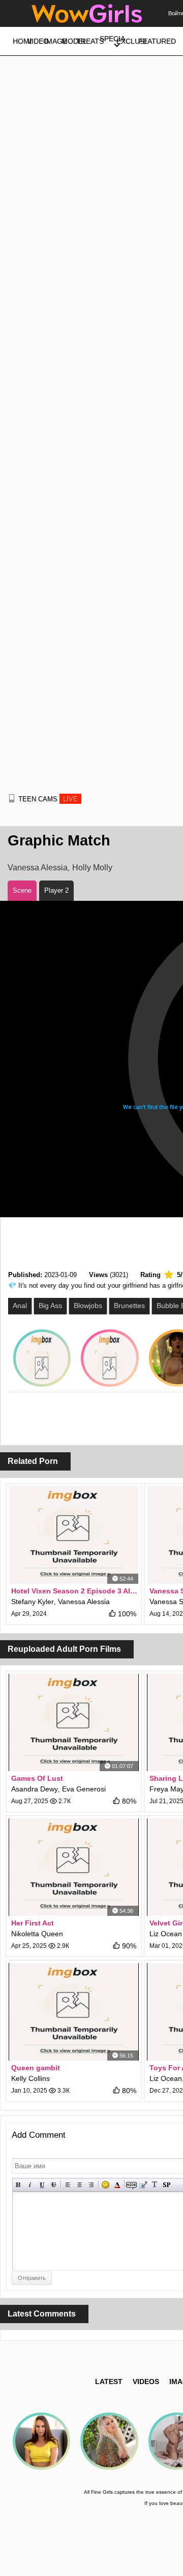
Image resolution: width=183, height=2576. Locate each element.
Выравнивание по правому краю (91, 2185)
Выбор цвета (117, 2185)
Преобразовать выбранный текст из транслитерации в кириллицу (155, 2185)
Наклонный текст (30, 2185)
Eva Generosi (84, 1789)
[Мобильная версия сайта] (12, 798)
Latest (109, 2382)
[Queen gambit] (74, 2012)
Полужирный (19, 2185)
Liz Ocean (166, 1934)
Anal (20, 1306)
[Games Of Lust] (74, 1722)
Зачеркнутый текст (54, 2185)
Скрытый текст (131, 2185)
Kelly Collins (30, 2078)
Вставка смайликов (105, 2185)
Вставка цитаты (143, 2185)
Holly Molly (92, 868)
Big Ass (50, 1306)
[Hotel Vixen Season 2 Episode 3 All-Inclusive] (74, 1535)
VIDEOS (146, 2382)
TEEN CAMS (48, 799)
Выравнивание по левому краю (68, 2185)
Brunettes (129, 1306)
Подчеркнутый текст (42, 2185)
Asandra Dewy (35, 1789)
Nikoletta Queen (37, 1934)
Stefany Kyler (33, 1602)
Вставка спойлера (166, 2185)
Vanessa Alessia (38, 868)
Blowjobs (88, 1306)
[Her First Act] (74, 1867)
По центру (80, 2185)
